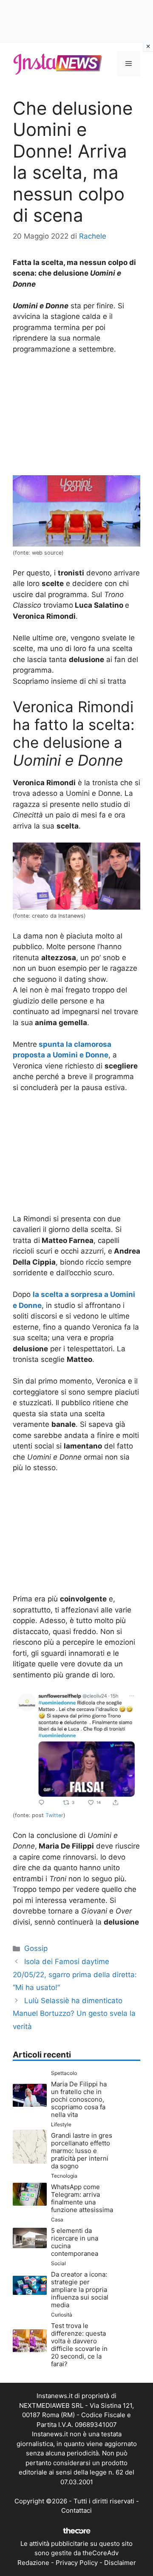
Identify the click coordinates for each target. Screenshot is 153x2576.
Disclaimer (120, 2563)
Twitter (54, 1815)
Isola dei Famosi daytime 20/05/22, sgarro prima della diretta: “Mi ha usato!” (75, 1974)
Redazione (33, 2563)
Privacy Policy (77, 2563)
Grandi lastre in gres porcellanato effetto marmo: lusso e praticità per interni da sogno (82, 2151)
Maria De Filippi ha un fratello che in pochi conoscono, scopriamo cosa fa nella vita (79, 2099)
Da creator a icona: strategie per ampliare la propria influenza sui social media (80, 2290)
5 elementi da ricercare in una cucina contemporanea (75, 2242)
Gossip (36, 1948)
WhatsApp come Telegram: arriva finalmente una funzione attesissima (82, 2198)
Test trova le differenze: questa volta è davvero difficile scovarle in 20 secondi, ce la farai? (79, 2345)
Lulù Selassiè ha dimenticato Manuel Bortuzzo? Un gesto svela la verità (74, 2014)
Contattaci (76, 2510)
